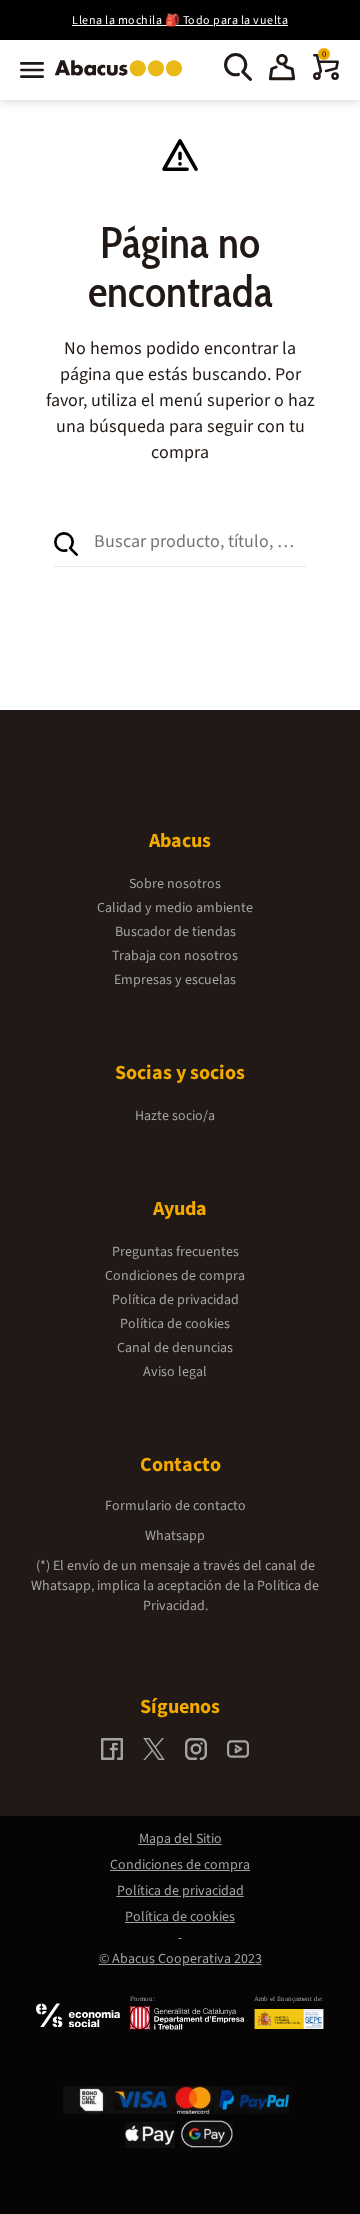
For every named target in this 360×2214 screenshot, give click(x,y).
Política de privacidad (175, 1300)
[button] (282, 70)
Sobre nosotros (175, 884)
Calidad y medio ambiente (175, 908)
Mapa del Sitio (180, 1839)
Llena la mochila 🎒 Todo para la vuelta (180, 20)
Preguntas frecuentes (175, 1252)
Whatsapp (175, 1536)
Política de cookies (175, 1324)
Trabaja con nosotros (175, 956)
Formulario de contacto (175, 1506)
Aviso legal (175, 1372)
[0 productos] (326, 76)
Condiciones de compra (175, 1276)
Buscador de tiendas (175, 932)
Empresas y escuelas (175, 980)
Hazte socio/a (175, 1116)
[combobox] (200, 542)
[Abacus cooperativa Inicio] (123, 78)
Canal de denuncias (175, 1348)
